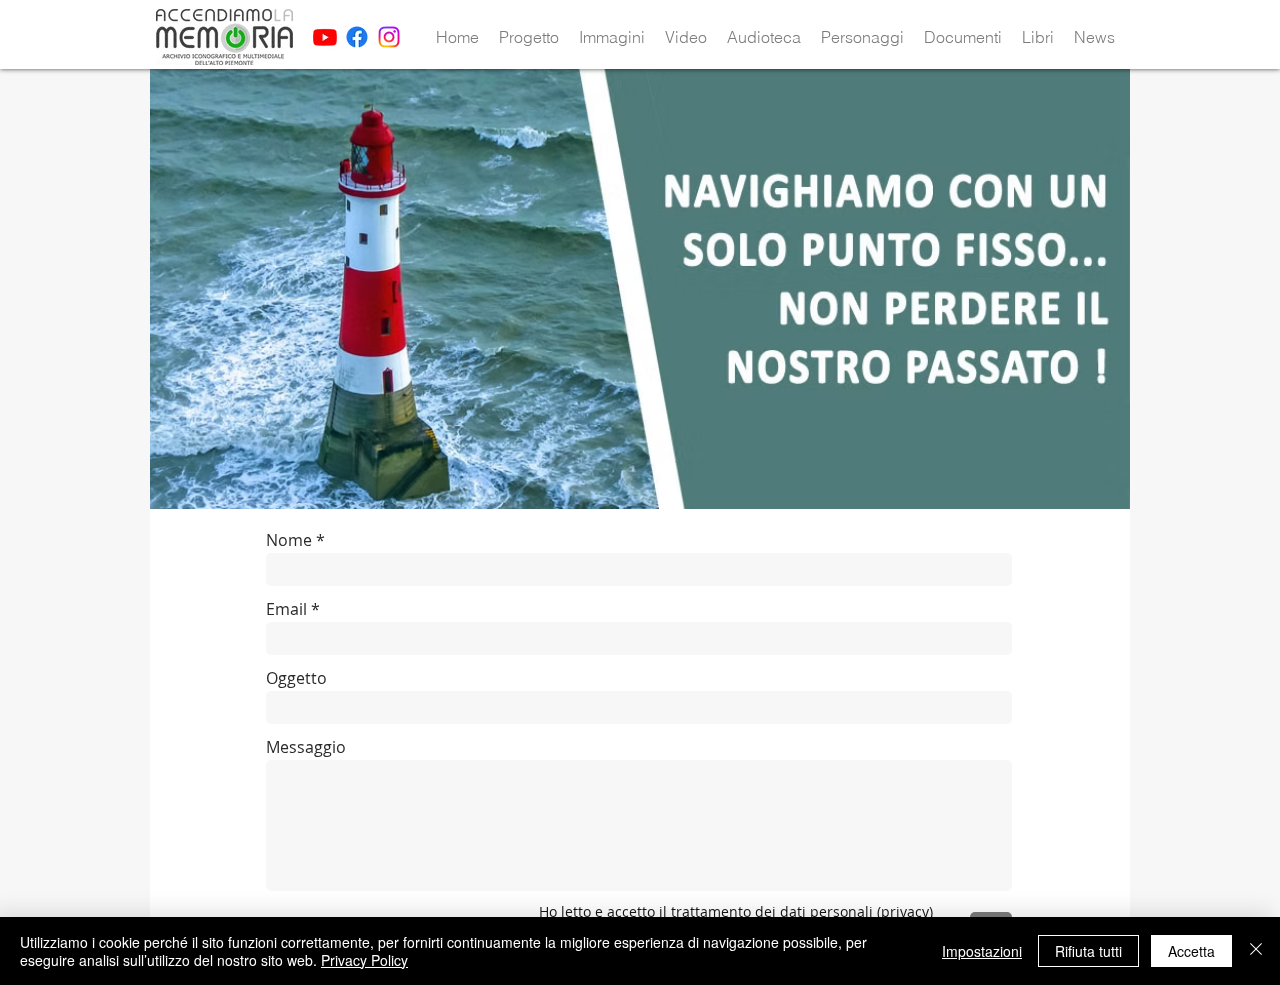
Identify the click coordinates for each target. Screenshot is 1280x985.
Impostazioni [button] (982, 951)
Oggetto (296, 678)
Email (286, 609)
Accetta (1191, 951)
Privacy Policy (364, 960)
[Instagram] (389, 37)
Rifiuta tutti (1088, 951)
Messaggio (306, 747)
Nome (289, 540)
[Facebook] (357, 37)
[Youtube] (325, 37)
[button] (529, 37)
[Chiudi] (1256, 951)
